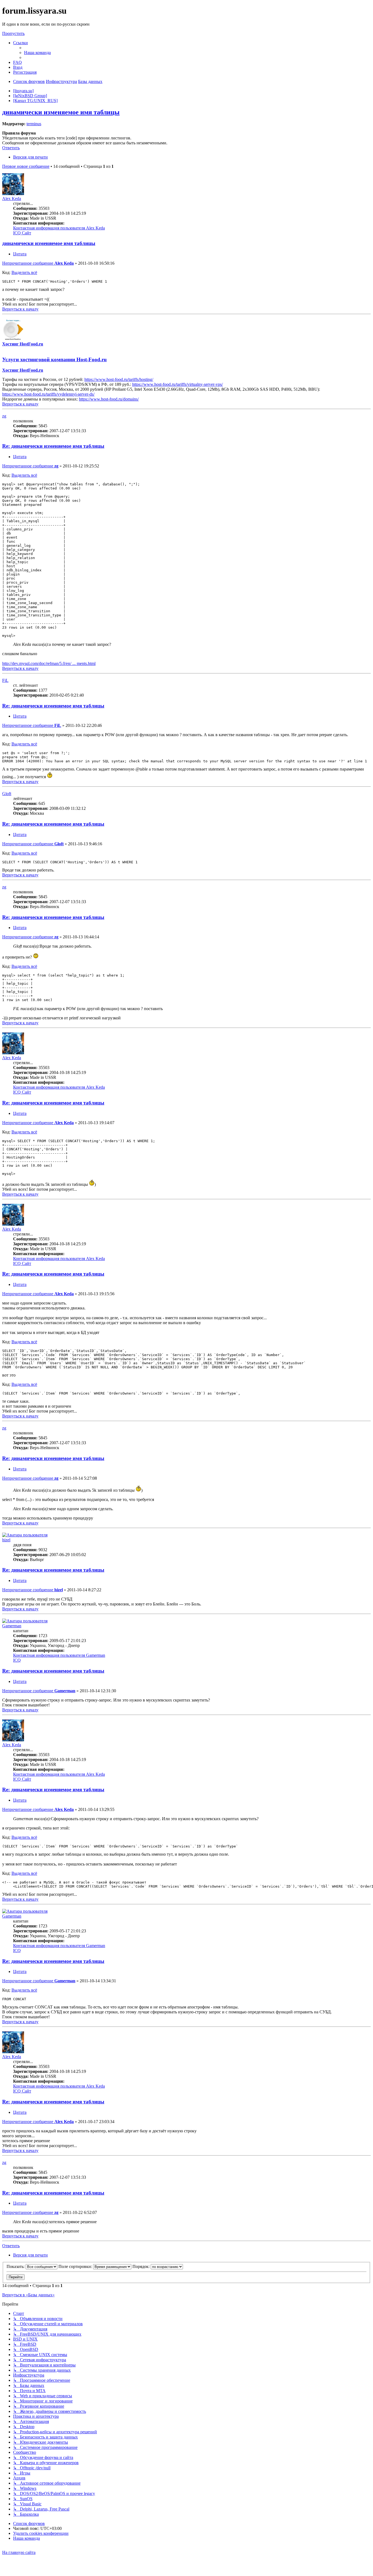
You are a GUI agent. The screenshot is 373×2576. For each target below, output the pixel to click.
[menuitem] (37, 53)
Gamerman (12, 1626)
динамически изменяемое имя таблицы (61, 112)
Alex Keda (12, 199)
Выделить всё (24, 272)
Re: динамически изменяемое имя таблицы (53, 446)
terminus (34, 124)
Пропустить (13, 33)
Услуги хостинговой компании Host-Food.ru (54, 359)
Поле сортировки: (76, 2266)
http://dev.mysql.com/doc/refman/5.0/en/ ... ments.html (49, 663)
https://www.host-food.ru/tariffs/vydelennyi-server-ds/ (48, 394)
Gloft (7, 794)
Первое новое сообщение (26, 166)
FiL (5, 680)
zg (4, 416)
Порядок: (142, 2266)
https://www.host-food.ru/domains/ (109, 399)
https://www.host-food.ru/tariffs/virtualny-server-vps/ (177, 384)
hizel (6, 1540)
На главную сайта (19, 2552)
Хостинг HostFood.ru (23, 344)
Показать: (16, 2266)
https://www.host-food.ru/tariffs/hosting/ (119, 379)
